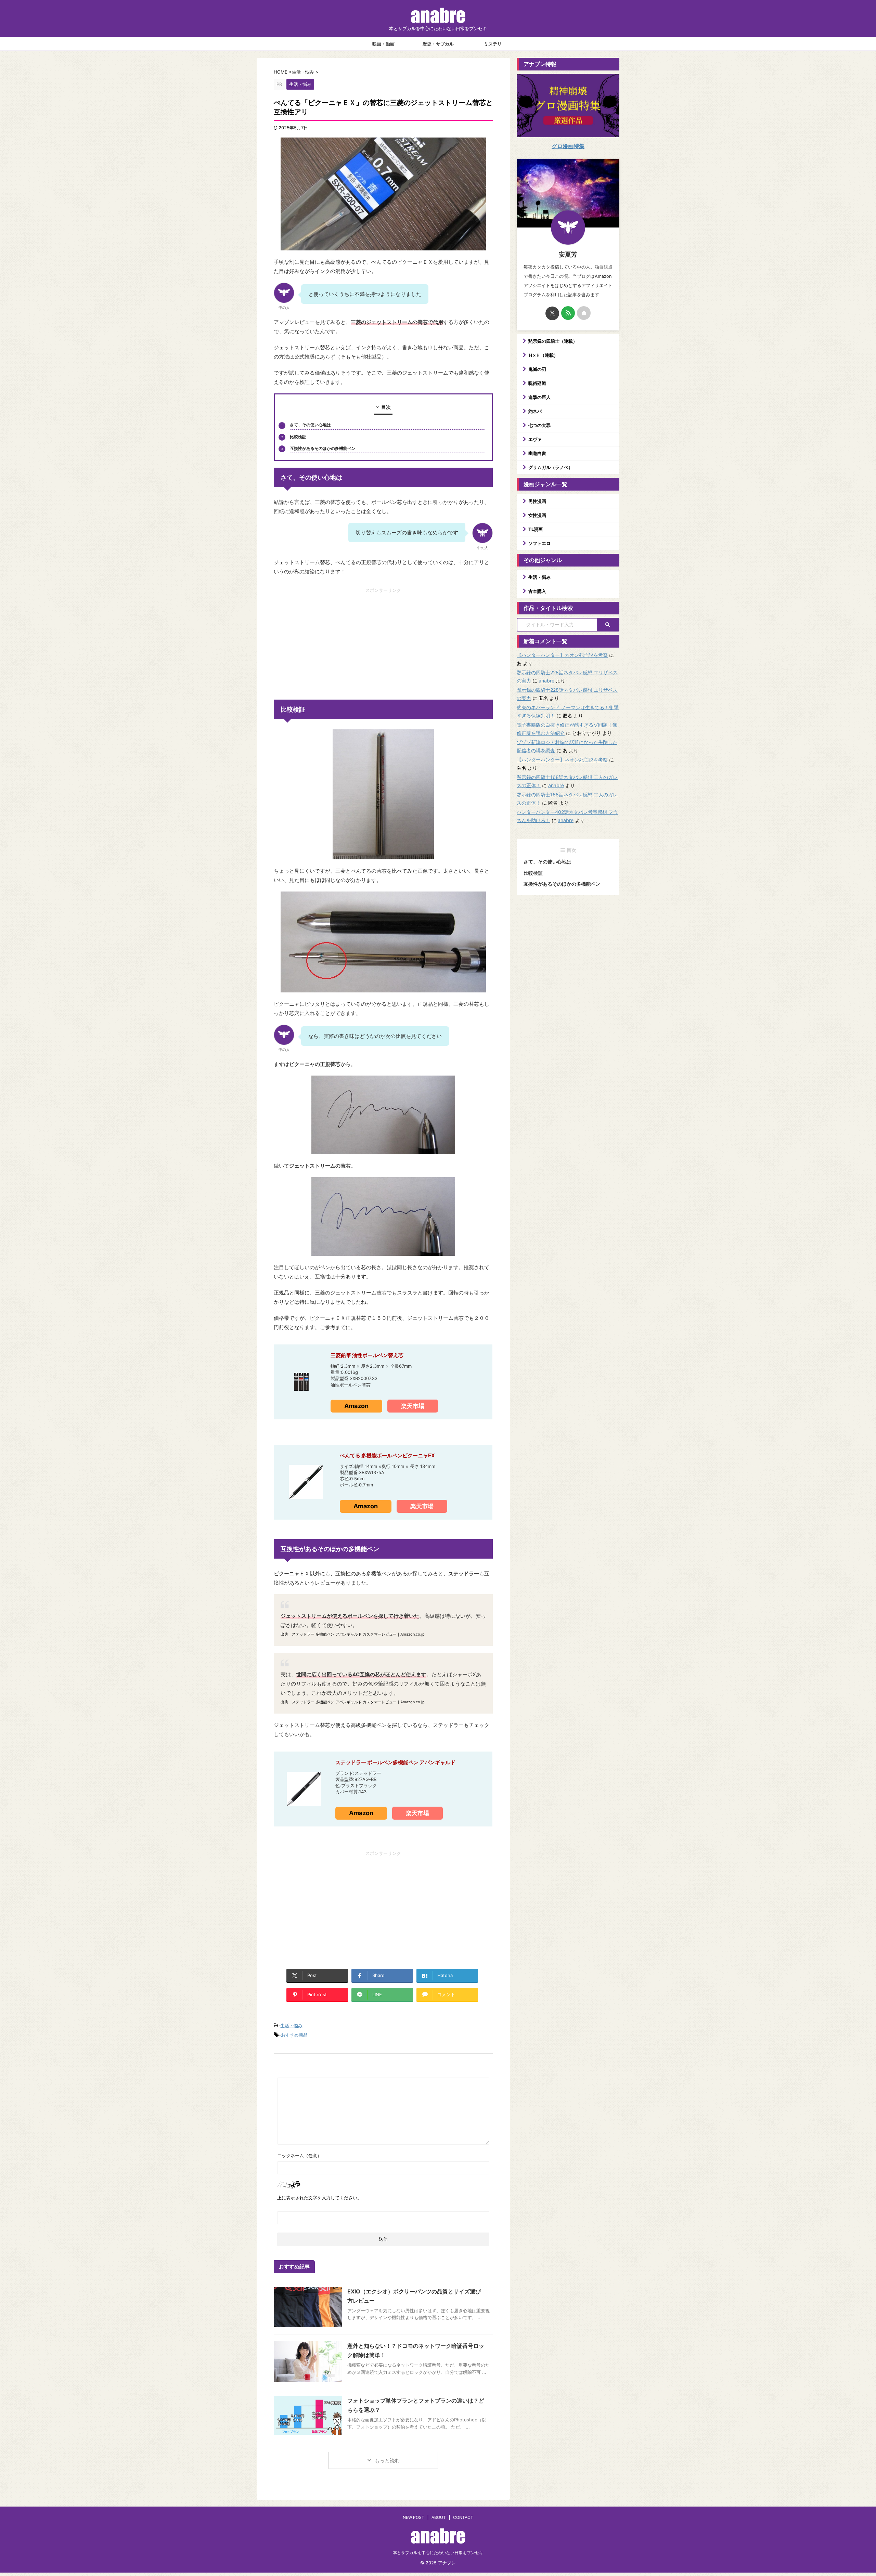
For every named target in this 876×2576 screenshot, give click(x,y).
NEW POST (414, 2517)
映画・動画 (383, 44)
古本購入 (537, 591)
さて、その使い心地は (310, 425)
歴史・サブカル (438, 44)
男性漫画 (537, 501)
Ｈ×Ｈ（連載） (543, 355)
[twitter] (552, 313)
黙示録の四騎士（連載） (553, 341)
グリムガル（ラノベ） (551, 467)
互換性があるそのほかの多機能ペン (323, 448)
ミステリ (493, 44)
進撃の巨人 (539, 397)
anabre (546, 681)
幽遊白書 (537, 453)
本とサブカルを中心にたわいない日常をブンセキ (438, 2553)
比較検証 (298, 437)
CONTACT (463, 2517)
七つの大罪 (539, 425)
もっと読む (387, 2461)
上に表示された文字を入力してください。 (319, 2198)
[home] (584, 313)
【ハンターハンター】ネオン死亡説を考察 (562, 655)
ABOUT (439, 2517)
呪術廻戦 (537, 383)
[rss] (568, 313)
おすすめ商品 (294, 2035)
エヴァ (535, 439)
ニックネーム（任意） (299, 2156)
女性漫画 (537, 515)
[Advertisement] (383, 641)
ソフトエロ (539, 543)
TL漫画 (536, 529)
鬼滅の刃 (537, 369)
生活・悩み (291, 2026)
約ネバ (535, 411)
